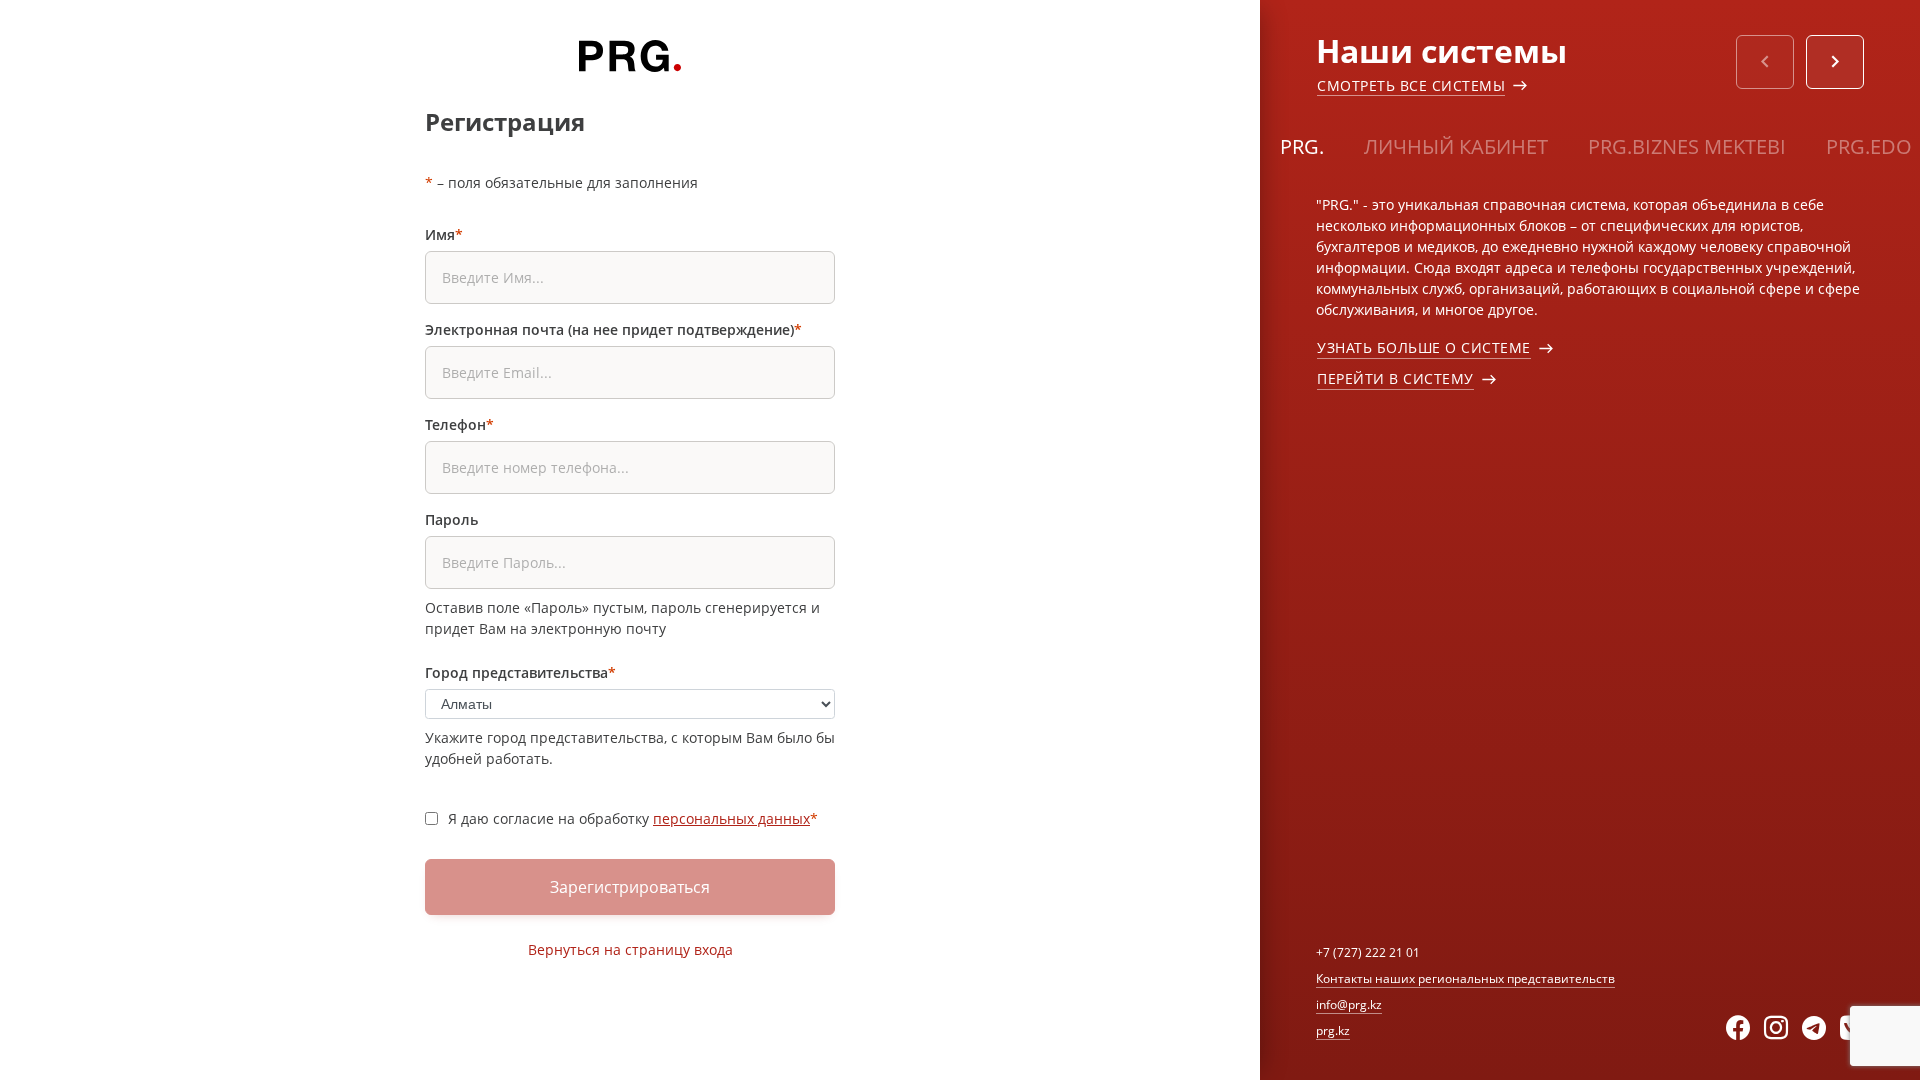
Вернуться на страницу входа (630, 949)
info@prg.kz (1349, 1004)
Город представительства (520, 672)
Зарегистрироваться (630, 887)
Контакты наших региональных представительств (1465, 978)
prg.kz (1333, 1030)
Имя (444, 234)
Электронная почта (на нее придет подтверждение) (613, 329)
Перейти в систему (1395, 378)
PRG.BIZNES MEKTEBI (1687, 146)
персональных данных (731, 818)
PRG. (1302, 146)
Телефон (459, 424)
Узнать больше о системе (1424, 347)
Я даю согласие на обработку (633, 818)
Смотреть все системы (1411, 85)
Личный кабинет (1456, 146)
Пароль (451, 519)
